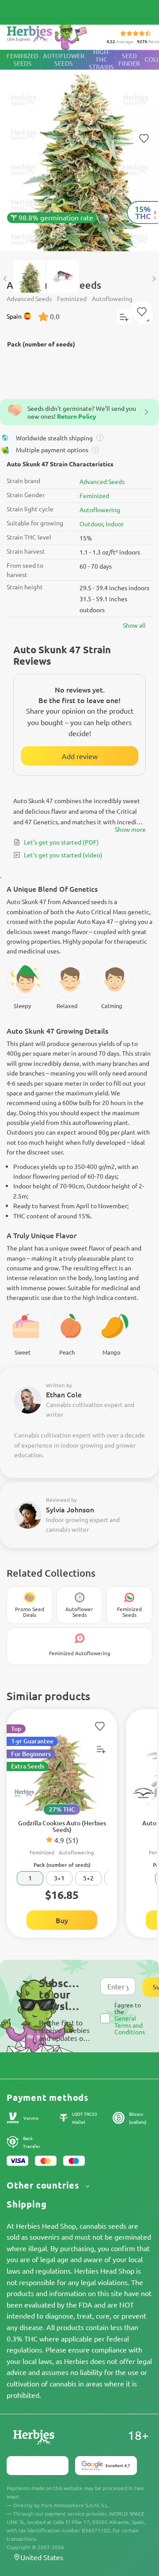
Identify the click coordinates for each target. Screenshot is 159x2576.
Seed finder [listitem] (129, 60)
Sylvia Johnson (70, 1509)
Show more (130, 829)
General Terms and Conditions (130, 2025)
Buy (62, 1920)
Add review (80, 756)
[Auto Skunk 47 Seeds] (79, 151)
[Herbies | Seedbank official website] (49, 35)
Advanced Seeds (102, 481)
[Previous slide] (5, 279)
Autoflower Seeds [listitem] (64, 60)
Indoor (115, 524)
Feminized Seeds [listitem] (23, 60)
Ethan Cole (64, 1394)
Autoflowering (100, 510)
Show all (134, 625)
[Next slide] (154, 279)
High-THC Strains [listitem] (101, 60)
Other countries (44, 2185)
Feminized (94, 495)
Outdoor (91, 524)
